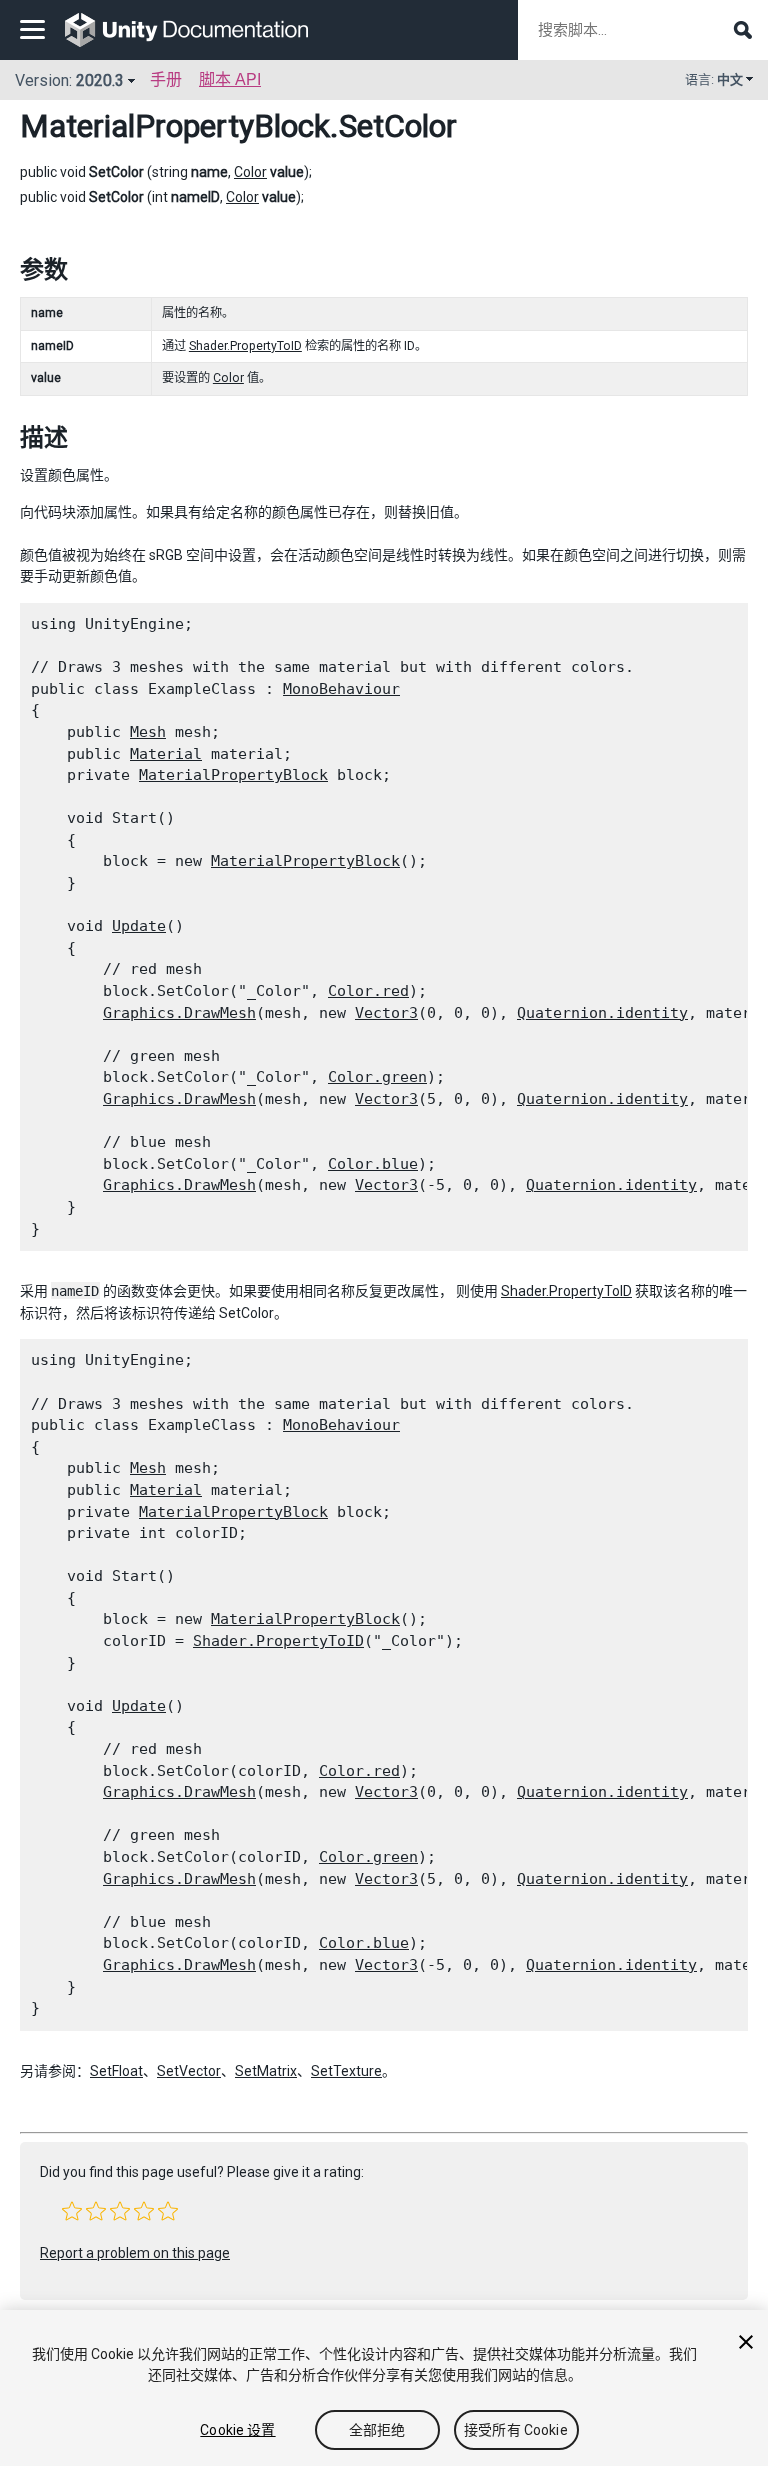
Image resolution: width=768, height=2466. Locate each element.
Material (166, 754)
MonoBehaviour (341, 689)
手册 (166, 79)
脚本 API (230, 79)
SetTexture (346, 2071)
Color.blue (373, 1164)
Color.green (377, 1077)
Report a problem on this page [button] (135, 2253)
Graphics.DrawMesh (179, 1013)
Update (139, 926)
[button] (72, 2211)
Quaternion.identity (602, 1013)
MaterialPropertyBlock (175, 126)
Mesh (148, 732)
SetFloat (116, 2071)
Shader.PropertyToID (245, 346)
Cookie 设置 (237, 2430)
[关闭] (746, 2342)
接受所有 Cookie (516, 2430)
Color (250, 172)
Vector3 (386, 1013)
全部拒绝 (377, 2430)
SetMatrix (266, 2071)
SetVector (189, 2071)
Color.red (368, 991)
